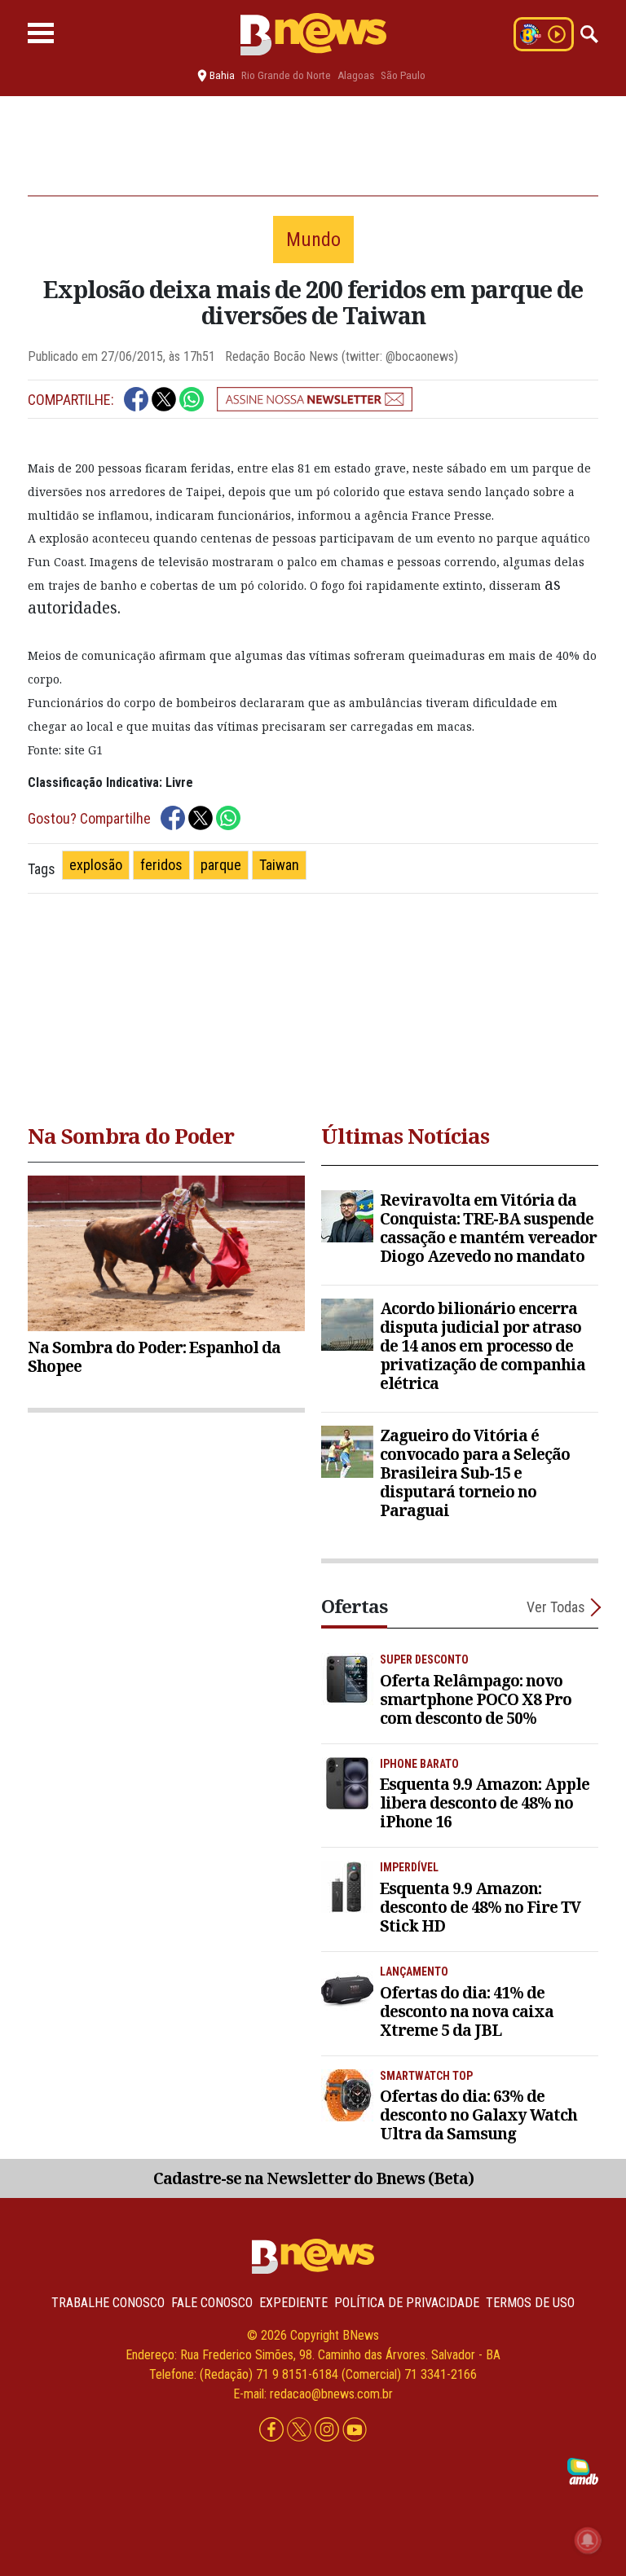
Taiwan (279, 865)
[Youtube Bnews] (355, 2430)
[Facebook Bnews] (273, 2430)
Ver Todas (556, 1607)
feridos (161, 865)
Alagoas (356, 75)
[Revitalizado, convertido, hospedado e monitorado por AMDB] (583, 2470)
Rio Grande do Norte (286, 75)
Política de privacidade (407, 2303)
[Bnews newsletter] (315, 399)
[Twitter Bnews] (301, 2430)
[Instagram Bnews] (328, 2430)
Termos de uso (530, 2303)
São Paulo (403, 75)
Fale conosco (212, 2303)
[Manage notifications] (588, 2540)
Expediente (293, 2303)
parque (221, 865)
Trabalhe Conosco (108, 2303)
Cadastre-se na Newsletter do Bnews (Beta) (313, 2178)
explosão (96, 865)
